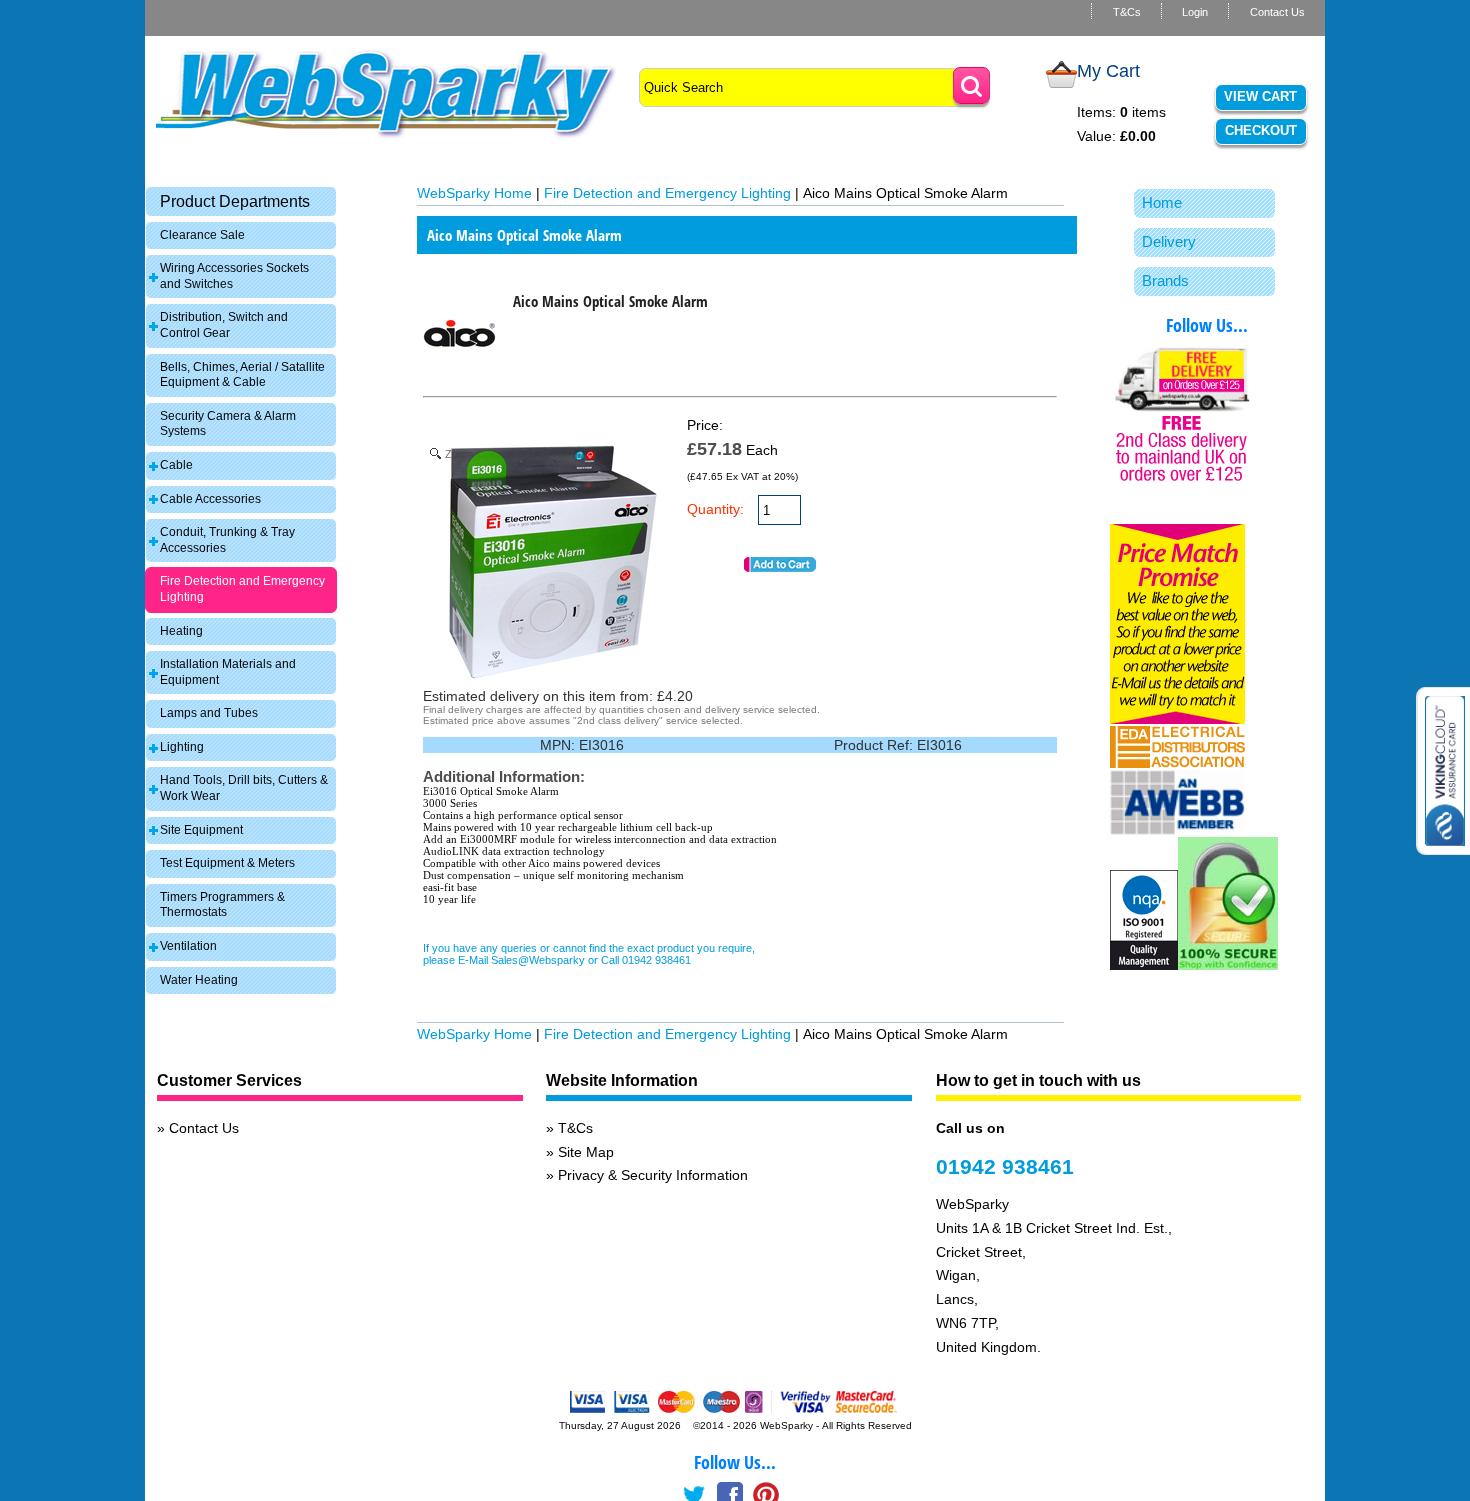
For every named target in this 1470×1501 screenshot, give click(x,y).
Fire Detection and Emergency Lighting (242, 589)
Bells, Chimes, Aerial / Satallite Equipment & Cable (242, 375)
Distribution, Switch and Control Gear (224, 325)
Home (1162, 202)
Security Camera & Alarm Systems (228, 424)
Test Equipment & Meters (227, 863)
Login (1195, 12)
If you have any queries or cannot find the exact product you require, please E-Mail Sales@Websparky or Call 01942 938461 (589, 954)
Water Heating (199, 980)
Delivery (1169, 241)
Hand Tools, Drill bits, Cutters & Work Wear (244, 788)
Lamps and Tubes (209, 713)
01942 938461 (1005, 1166)
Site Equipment (201, 830)
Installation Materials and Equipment (228, 672)
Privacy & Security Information (653, 1175)
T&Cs (1127, 12)
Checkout (1261, 130)
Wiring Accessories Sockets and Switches (234, 276)
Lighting (182, 747)
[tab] (241, 201)
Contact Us (1277, 12)
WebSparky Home (474, 193)
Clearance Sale (202, 235)
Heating (181, 631)
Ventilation (188, 946)
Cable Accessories (210, 499)
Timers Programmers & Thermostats (222, 905)
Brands (1165, 280)
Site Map (586, 1152)
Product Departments (235, 201)
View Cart (1260, 96)
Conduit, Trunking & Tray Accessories (227, 540)
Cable (176, 465)
